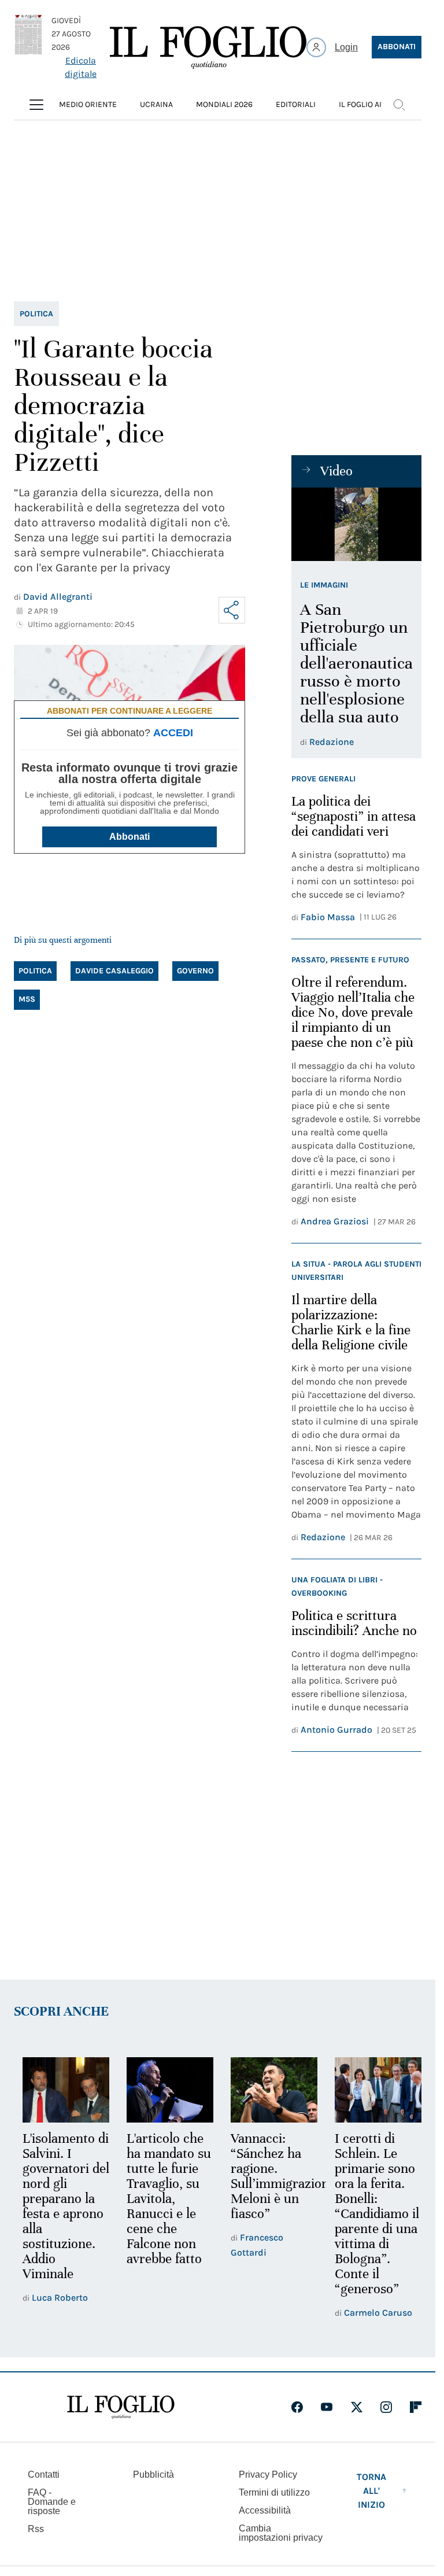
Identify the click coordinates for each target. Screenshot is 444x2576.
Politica (36, 314)
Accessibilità (265, 2509)
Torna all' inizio (371, 2489)
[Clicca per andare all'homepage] (121, 2405)
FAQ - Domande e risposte (52, 2500)
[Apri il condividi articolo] (232, 610)
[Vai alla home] (208, 47)
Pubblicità (153, 2473)
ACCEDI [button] (173, 733)
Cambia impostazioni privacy (281, 2531)
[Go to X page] (357, 2405)
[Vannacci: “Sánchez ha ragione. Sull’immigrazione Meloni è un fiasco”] (269, 2089)
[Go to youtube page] (327, 2405)
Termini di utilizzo (274, 2491)
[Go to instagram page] (386, 2405)
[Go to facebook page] (297, 2405)
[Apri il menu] (36, 105)
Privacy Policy (268, 2473)
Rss (36, 2527)
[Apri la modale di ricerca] (399, 105)
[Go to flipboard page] (416, 2405)
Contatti (44, 2473)
